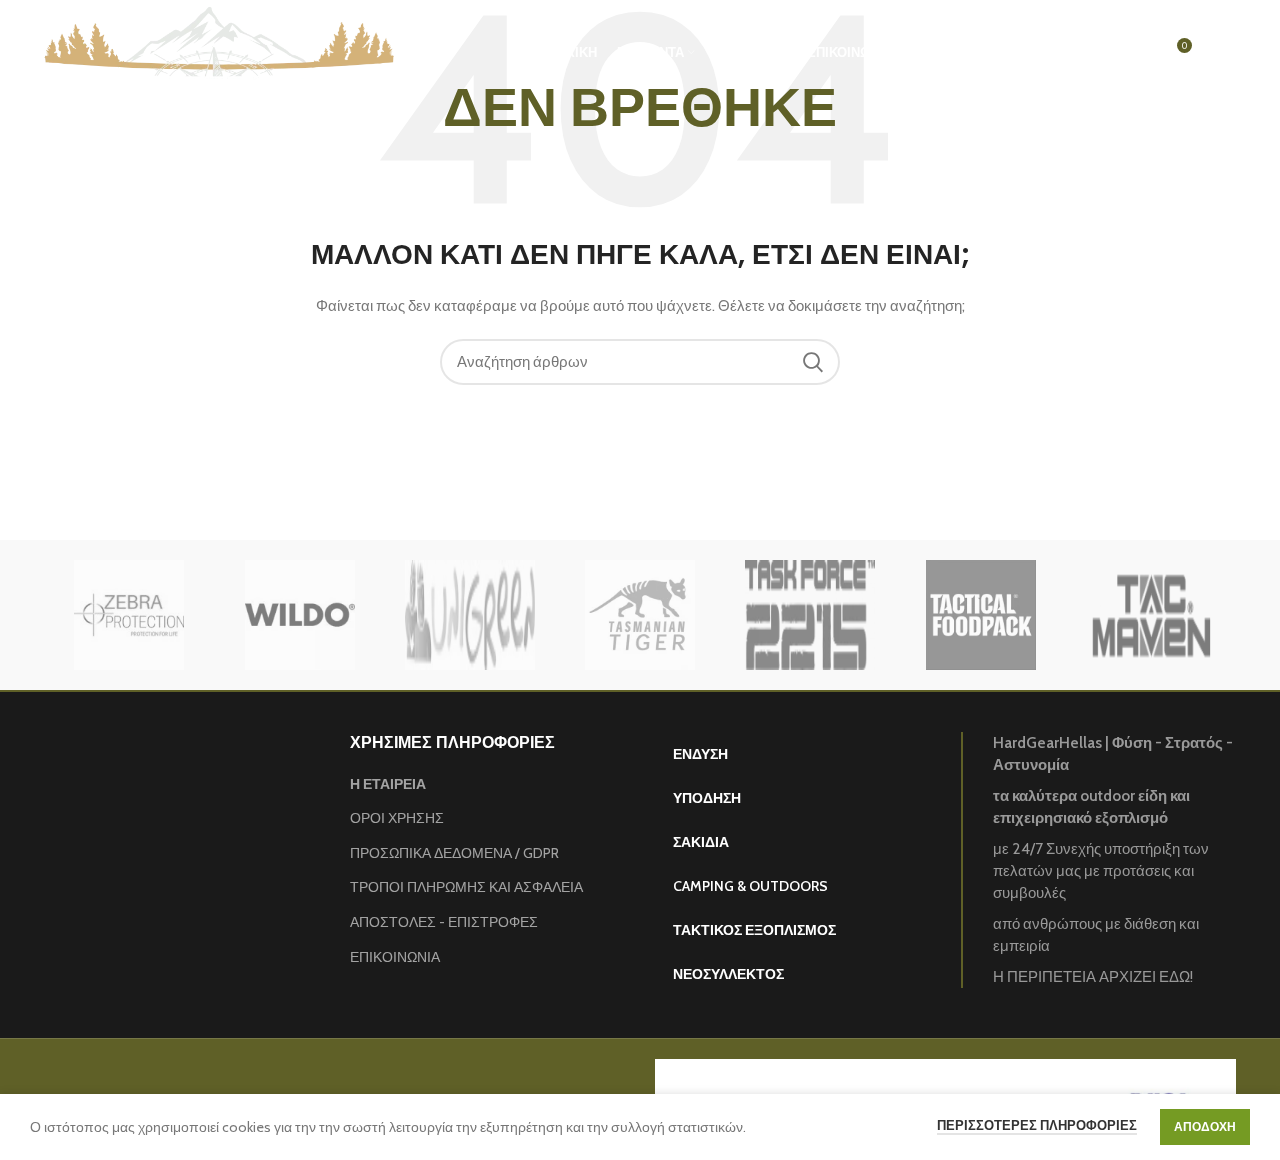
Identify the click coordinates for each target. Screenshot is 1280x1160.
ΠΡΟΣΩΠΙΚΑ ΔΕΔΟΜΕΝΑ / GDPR (454, 853)
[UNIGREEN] (470, 615)
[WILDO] (300, 615)
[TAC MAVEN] (1151, 615)
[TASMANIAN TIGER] (640, 615)
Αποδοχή (1205, 1126)
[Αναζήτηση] (1093, 53)
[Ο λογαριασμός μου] (1054, 53)
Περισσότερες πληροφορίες (1037, 1125)
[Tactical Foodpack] (980, 615)
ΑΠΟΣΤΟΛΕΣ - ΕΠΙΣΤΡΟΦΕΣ (444, 922)
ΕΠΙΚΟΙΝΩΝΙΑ (395, 957)
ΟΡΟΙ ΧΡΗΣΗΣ (397, 818)
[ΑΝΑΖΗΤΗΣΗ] (813, 362)
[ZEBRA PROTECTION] (129, 615)
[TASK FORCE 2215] (810, 615)
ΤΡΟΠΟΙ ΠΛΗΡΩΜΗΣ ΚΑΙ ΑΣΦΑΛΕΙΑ (466, 887)
